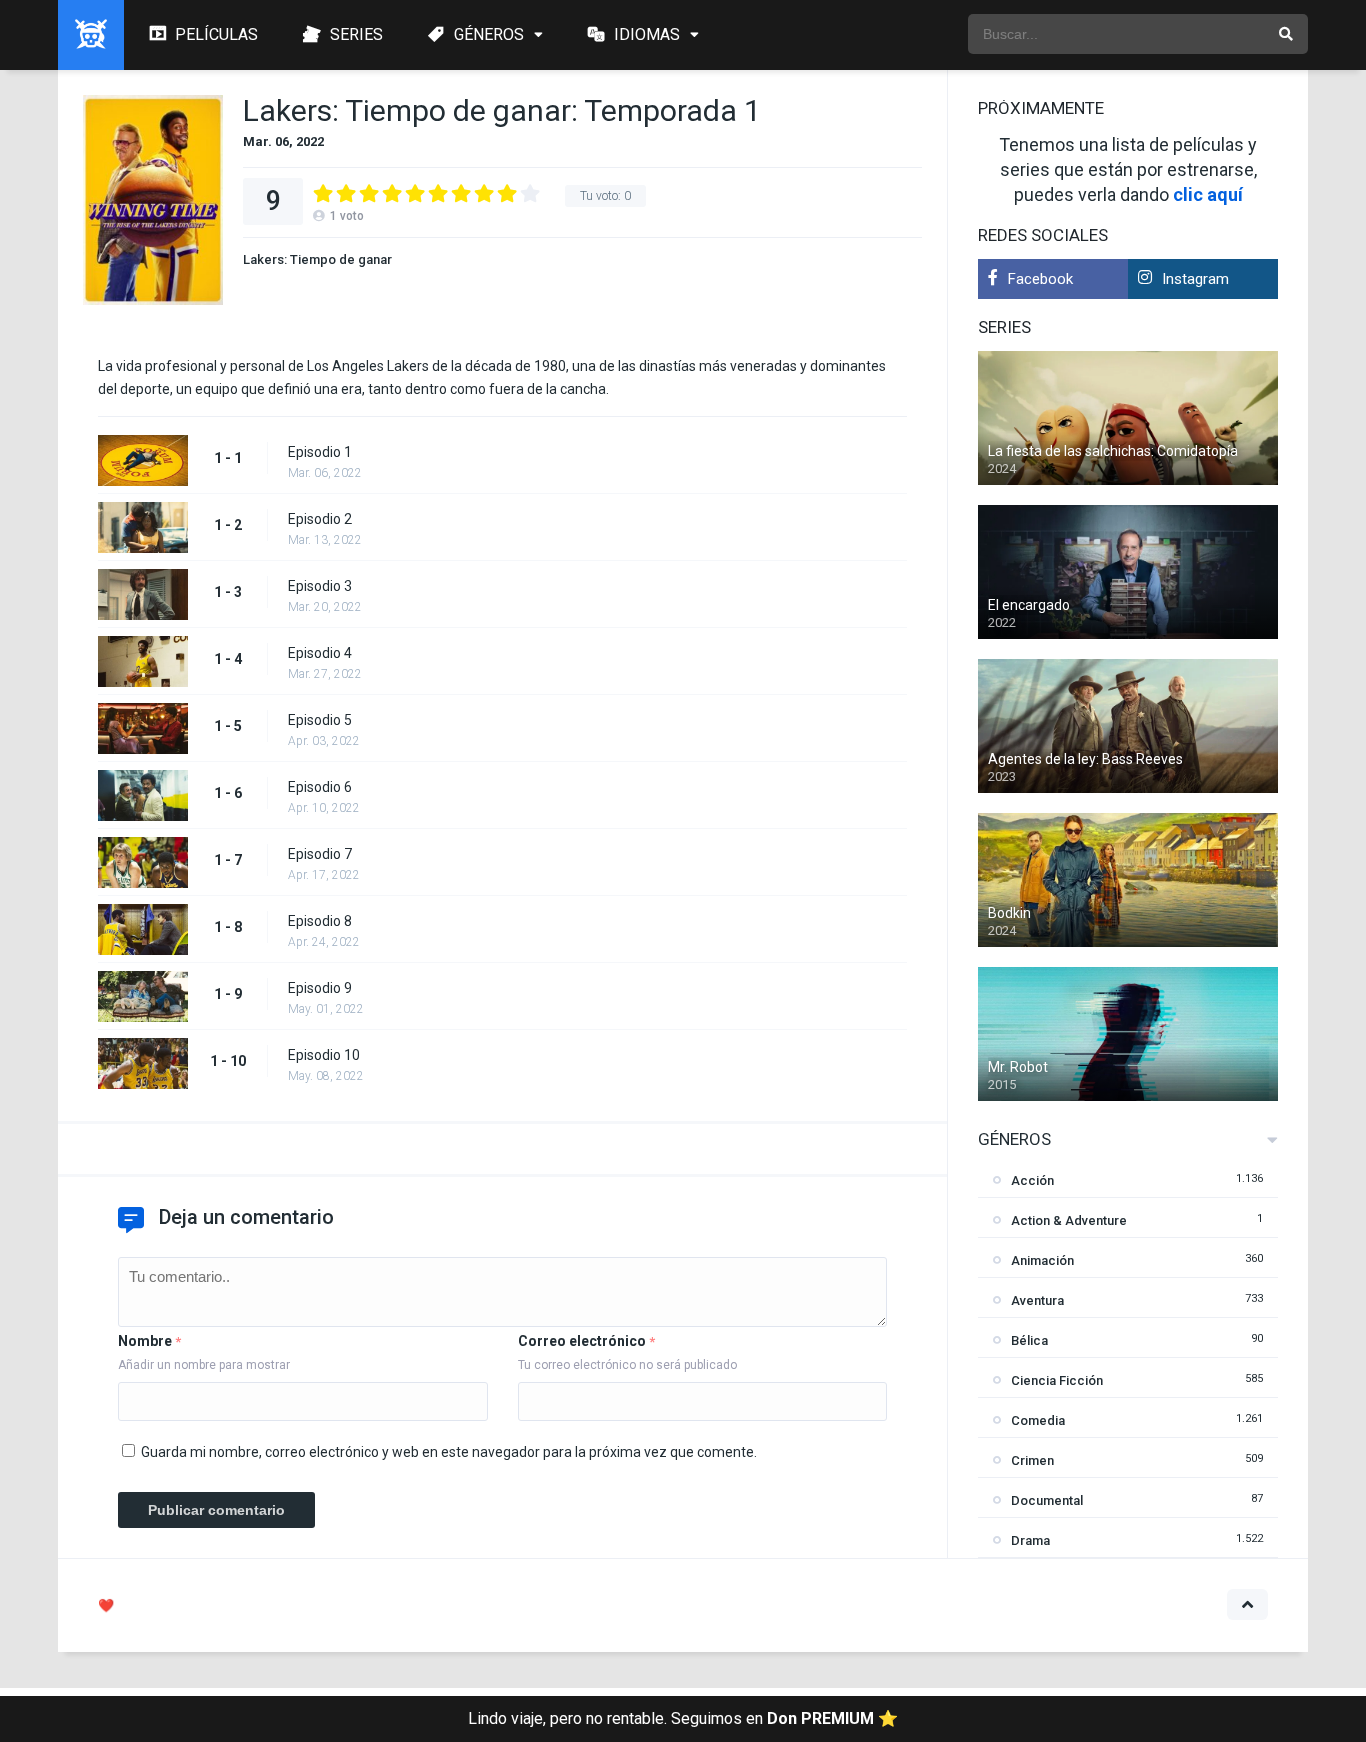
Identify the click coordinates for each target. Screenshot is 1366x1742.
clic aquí (1208, 194)
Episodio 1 (320, 452)
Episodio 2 (320, 519)
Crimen (1032, 1460)
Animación (1042, 1260)
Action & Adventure (1069, 1220)
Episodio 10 (324, 1055)
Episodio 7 (320, 854)
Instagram (1195, 279)
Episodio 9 (320, 988)
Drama (1030, 1540)
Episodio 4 (320, 653)
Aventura (1037, 1300)
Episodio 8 (320, 921)
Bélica (1029, 1340)
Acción (1032, 1180)
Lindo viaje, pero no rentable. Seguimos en (683, 1718)
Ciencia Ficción (1057, 1380)
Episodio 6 (320, 787)
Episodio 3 (320, 586)
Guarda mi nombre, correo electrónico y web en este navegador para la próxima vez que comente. (449, 1452)
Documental (1047, 1500)
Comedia (1038, 1420)
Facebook (1040, 279)
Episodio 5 (320, 720)
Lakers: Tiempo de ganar (317, 259)
